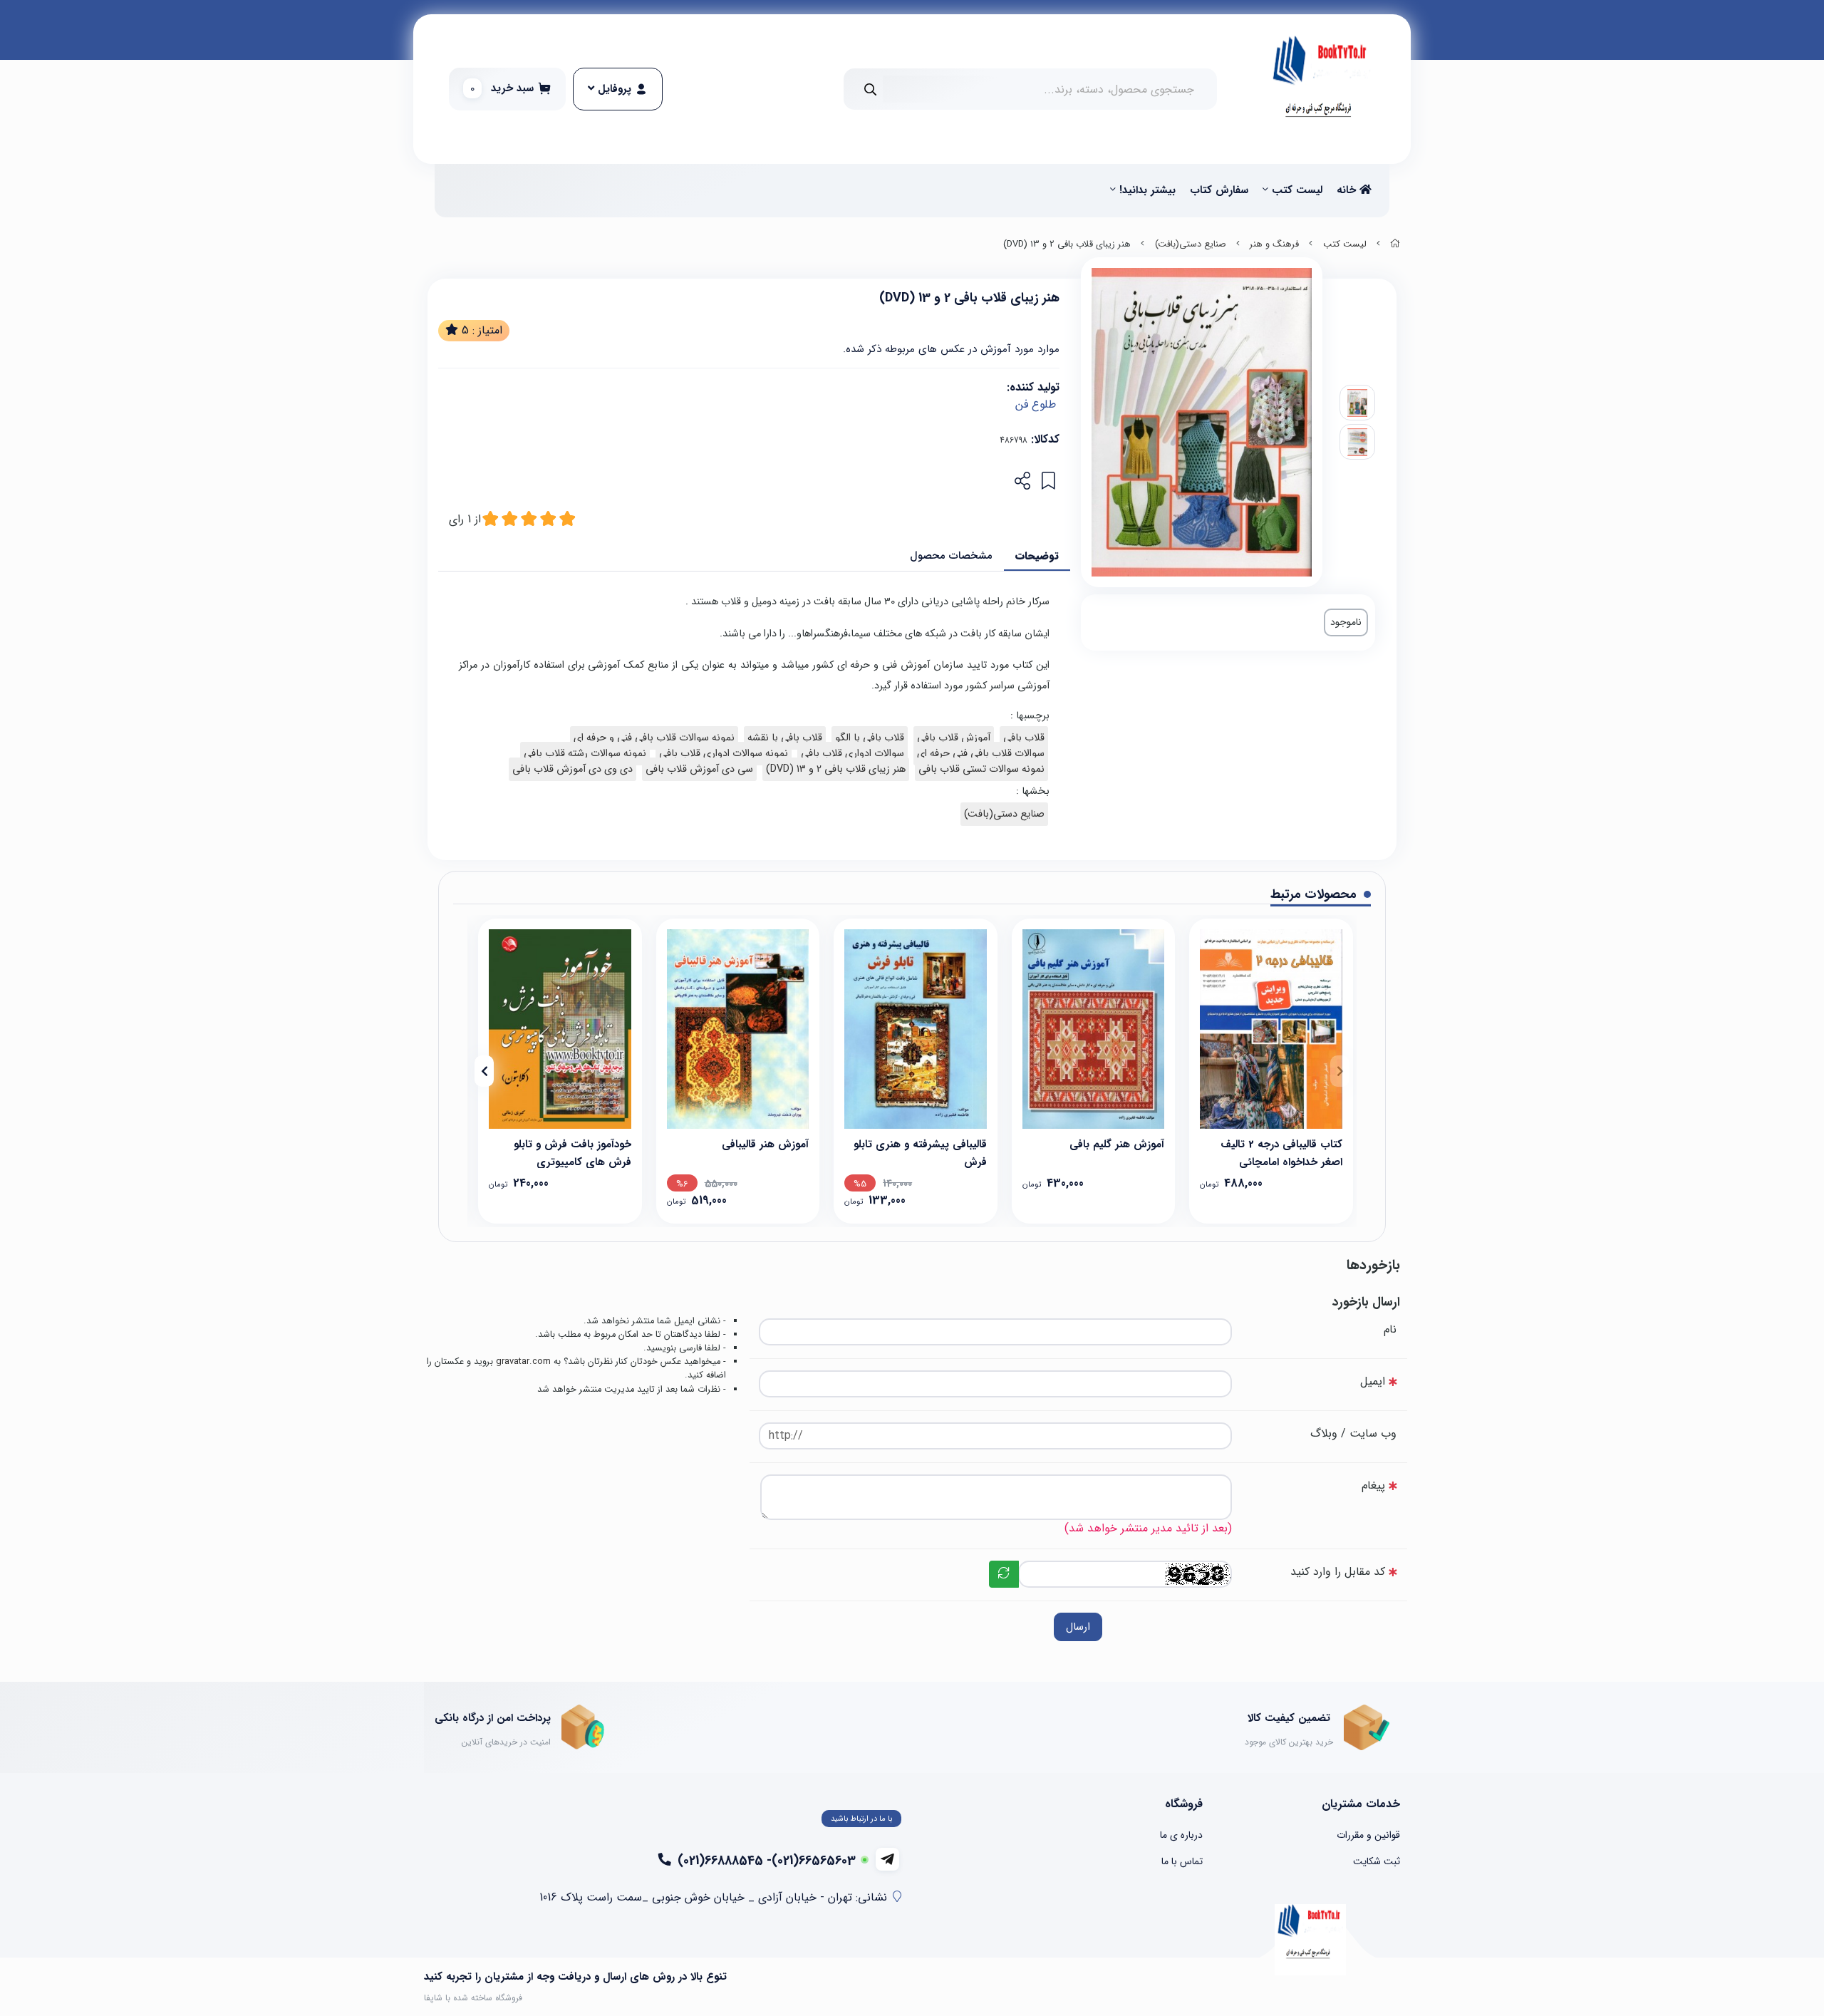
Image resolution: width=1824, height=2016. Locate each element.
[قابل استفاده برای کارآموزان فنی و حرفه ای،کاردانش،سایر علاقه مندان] (1094, 1029)
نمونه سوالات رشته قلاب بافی (585, 754)
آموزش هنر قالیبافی (765, 1144)
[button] (1340, 1071)
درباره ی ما (1181, 1835)
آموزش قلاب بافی (954, 738)
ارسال (1078, 1627)
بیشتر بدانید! (1147, 190)
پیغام (1373, 1485)
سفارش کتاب (1219, 190)
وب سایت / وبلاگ (1353, 1433)
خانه (1348, 190)
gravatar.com (523, 1362)
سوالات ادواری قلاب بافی (853, 754)
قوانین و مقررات (1368, 1835)
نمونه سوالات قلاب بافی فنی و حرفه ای (654, 738)
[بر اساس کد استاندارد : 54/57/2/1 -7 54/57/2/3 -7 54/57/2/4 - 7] (1271, 1029)
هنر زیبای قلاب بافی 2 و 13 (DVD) (836, 769)
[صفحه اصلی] (1395, 244)
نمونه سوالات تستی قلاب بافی (981, 769)
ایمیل (1373, 1381)
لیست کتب (1297, 190)
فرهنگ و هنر (1274, 244)
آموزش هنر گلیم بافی (1117, 1144)
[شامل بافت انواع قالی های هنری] (916, 1029)
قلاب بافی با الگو (870, 738)
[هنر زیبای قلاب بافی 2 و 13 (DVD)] (1310, 1940)
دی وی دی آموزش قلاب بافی (572, 769)
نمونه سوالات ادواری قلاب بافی (724, 754)
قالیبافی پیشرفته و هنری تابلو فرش (920, 1152)
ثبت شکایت (1377, 1861)
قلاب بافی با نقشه (785, 738)
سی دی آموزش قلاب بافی (699, 769)
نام (1390, 1329)
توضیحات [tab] (1037, 556)
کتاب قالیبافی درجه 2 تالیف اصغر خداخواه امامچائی (1281, 1152)
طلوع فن (1036, 404)
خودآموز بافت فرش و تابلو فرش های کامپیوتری (572, 1152)
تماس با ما (1182, 1861)
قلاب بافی (1024, 738)
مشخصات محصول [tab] (951, 556)
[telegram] (887, 1859)
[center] (870, 89)
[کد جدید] (1004, 1574)
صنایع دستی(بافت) (1191, 244)
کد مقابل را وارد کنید (1338, 1572)
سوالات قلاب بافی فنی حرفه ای (981, 754)
